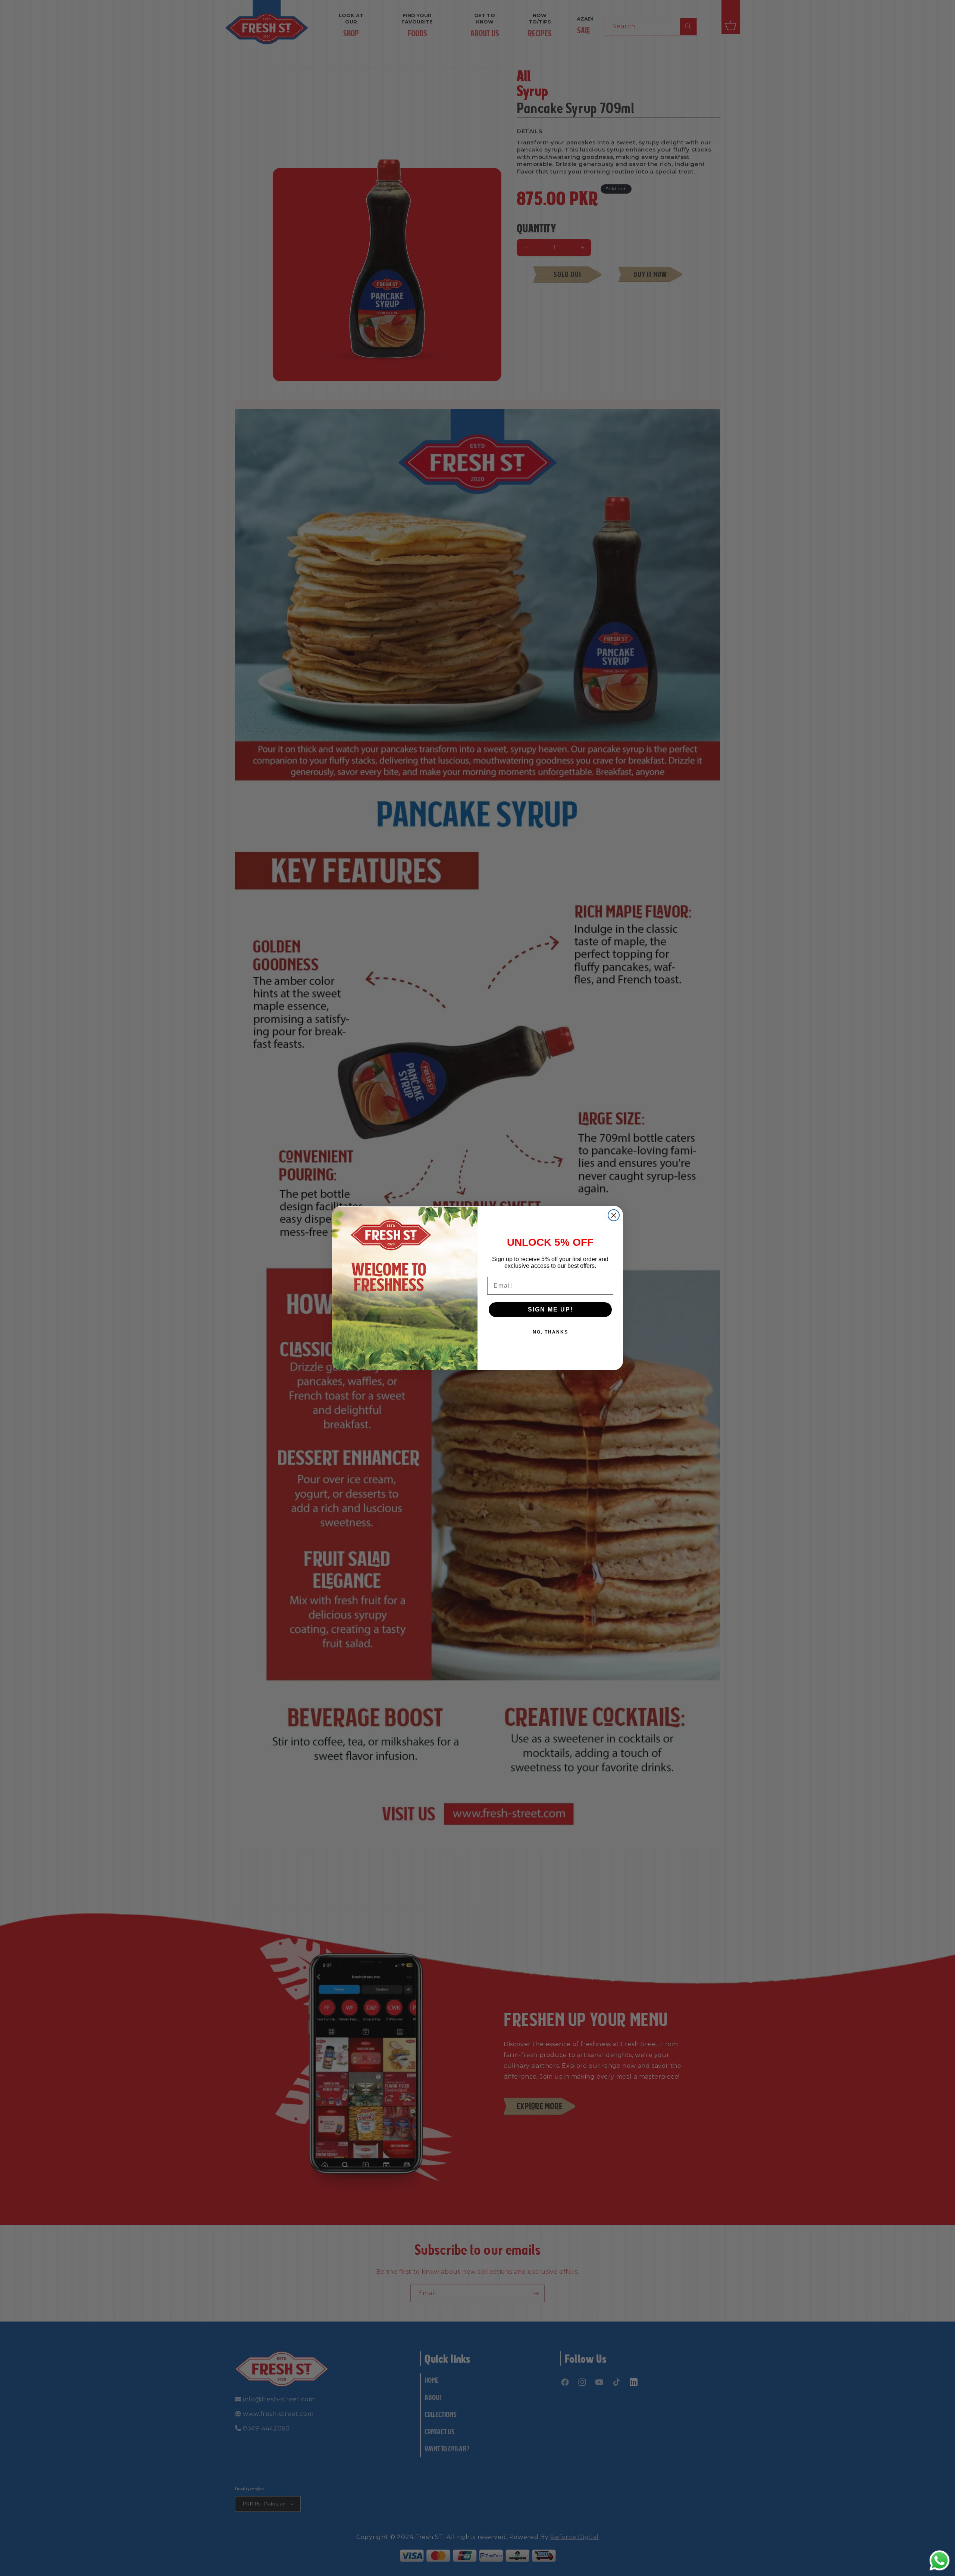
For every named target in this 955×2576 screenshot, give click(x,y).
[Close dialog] (614, 1215)
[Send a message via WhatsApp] (940, 2561)
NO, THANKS (550, 1332)
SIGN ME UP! (550, 1309)
